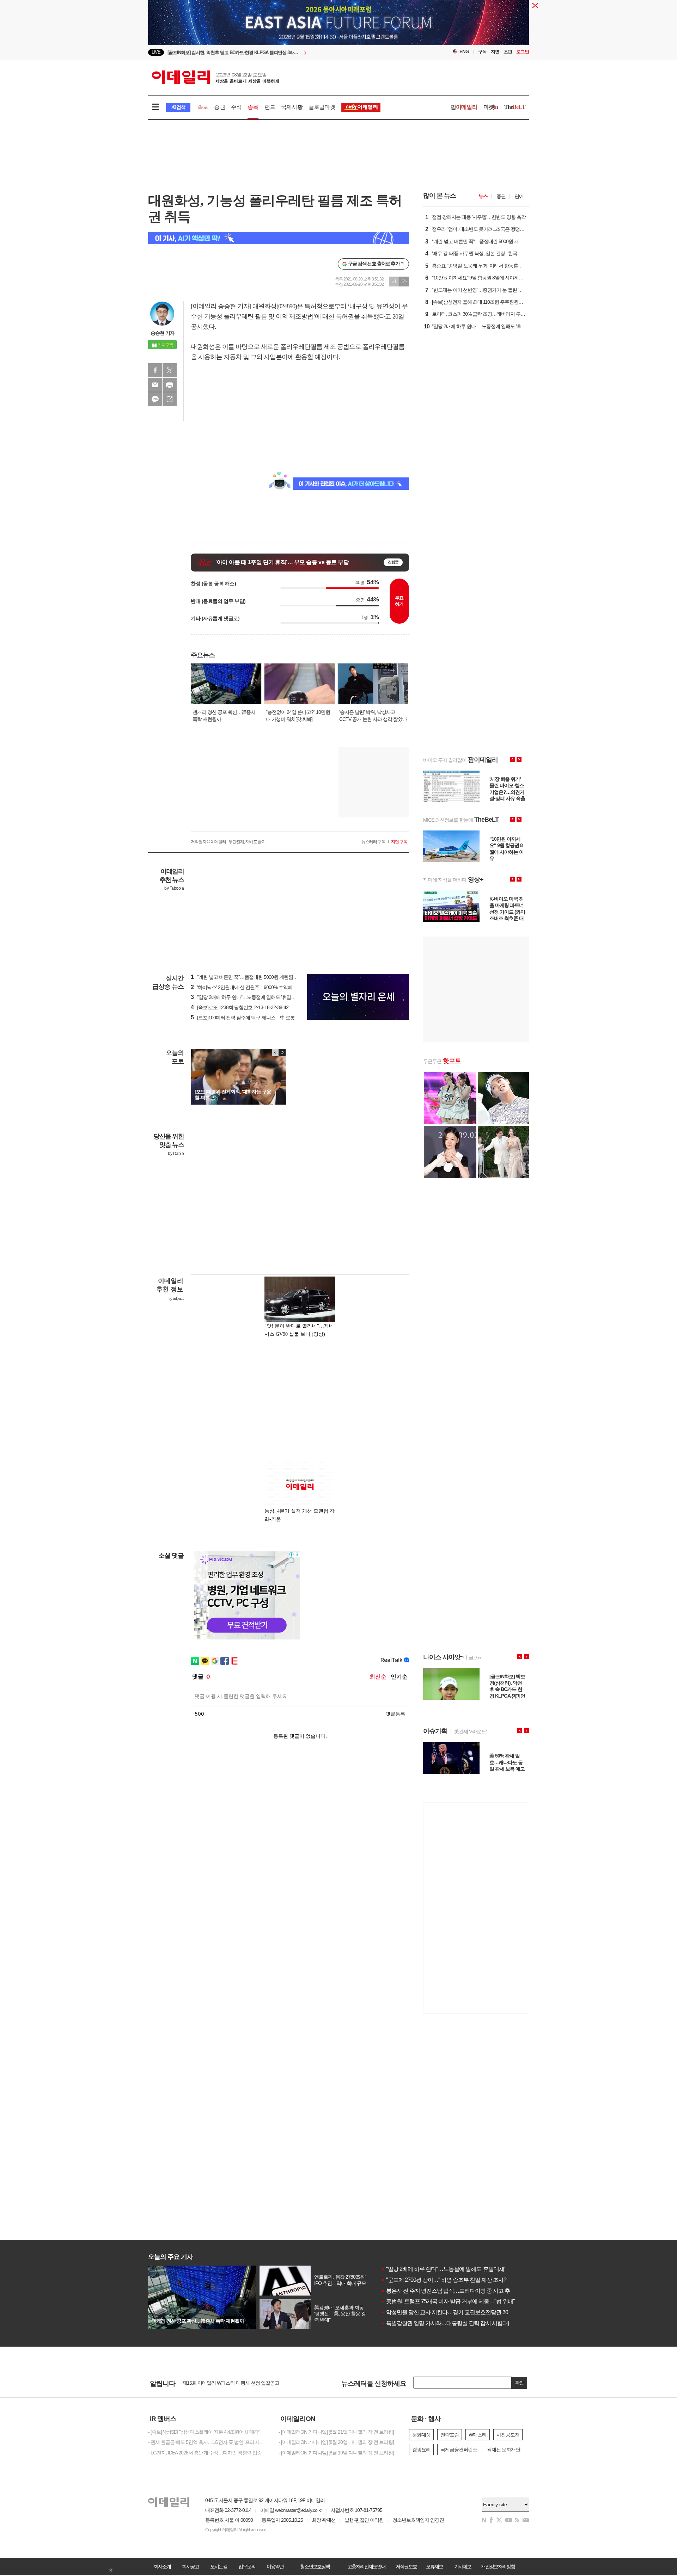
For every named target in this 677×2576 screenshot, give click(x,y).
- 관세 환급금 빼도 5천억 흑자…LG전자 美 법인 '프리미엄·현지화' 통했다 (208, 2442)
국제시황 (292, 107)
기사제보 (463, 2566)
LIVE (156, 52)
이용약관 (275, 2566)
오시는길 (219, 2566)
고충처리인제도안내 (366, 2566)
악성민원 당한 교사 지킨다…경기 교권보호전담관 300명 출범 (454, 2312)
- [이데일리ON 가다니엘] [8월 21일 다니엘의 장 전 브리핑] (336, 2432)
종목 (253, 107)
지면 (495, 52)
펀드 (270, 107)
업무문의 (247, 2566)
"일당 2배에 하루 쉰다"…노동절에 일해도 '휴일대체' (443, 2269)
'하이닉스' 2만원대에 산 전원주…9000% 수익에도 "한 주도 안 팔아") (262, 987)
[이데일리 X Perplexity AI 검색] (279, 238)
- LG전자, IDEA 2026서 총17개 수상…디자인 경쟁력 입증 (205, 2453)
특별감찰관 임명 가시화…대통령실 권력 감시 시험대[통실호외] (456, 2323)
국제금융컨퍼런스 (459, 2450)
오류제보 (434, 2566)
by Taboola (174, 888)
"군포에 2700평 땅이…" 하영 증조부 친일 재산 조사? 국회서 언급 (458, 2280)
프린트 (170, 385)
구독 (482, 52)
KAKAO (155, 399)
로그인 (523, 52)
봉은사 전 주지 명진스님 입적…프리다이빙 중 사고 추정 (448, 2291)
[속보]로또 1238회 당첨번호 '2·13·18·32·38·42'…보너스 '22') (254, 1007)
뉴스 (483, 196)
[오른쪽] (282, 1052)
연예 (519, 196)
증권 (219, 107)
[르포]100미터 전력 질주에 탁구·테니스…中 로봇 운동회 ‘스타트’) (259, 1018)
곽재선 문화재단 (504, 2450)
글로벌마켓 (322, 107)
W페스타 (478, 2435)
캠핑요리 (421, 2450)
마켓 (491, 107)
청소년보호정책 (315, 2566)
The (515, 107)
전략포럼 (450, 2435)
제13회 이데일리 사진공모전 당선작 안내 (224, 2383)
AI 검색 (178, 107)
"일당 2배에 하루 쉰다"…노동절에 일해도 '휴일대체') (246, 997)
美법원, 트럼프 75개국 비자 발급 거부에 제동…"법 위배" (448, 2301)
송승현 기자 (163, 333)
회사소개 (162, 2566)
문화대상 (421, 2435)
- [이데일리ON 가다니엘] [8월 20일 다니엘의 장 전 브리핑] (336, 2442)
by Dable (176, 1154)
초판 (508, 52)
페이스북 (155, 370)
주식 (236, 107)
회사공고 (190, 2566)
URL (170, 399)
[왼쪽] (275, 1052)
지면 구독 (399, 842)
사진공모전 (508, 2435)
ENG (464, 52)
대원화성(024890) (275, 306)
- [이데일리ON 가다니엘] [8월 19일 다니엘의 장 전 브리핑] (336, 2453)
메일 (155, 385)
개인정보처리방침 (498, 2566)
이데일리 (215, 77)
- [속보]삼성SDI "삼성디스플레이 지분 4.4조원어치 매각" (204, 2432)
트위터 (170, 370)
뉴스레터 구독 (373, 842)
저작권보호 (406, 2566)
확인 (519, 2383)
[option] (281, 52)
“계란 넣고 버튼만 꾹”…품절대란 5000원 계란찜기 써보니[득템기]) (260, 977)
